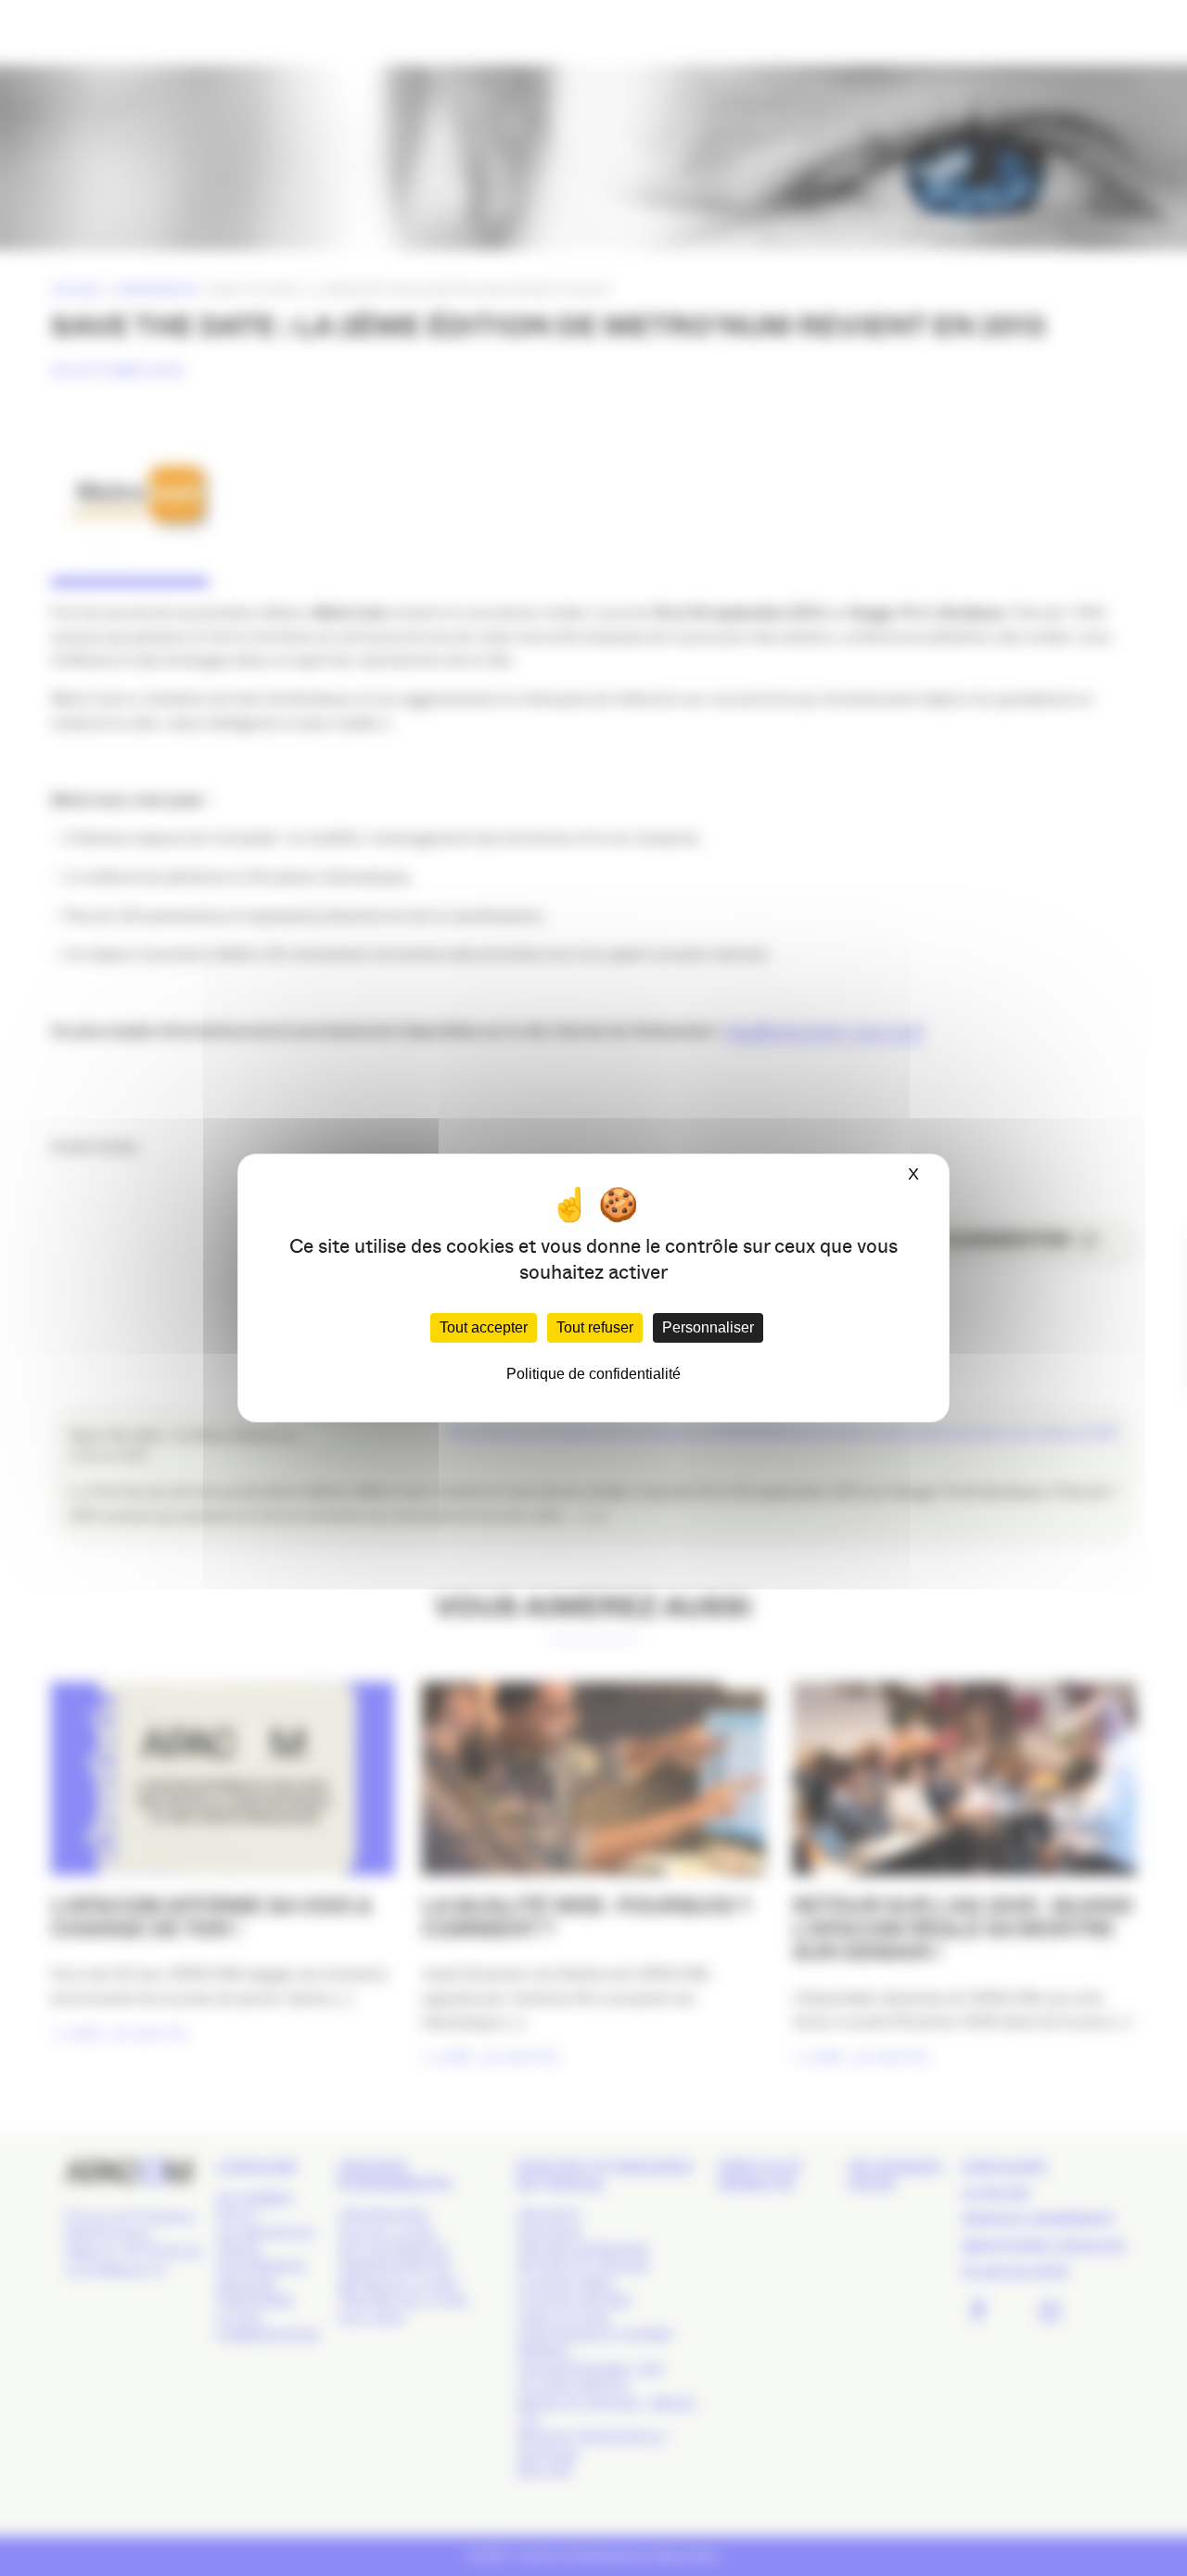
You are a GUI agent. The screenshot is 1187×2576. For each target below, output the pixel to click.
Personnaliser (708, 1327)
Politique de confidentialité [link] (593, 1374)
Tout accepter (484, 1327)
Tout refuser (595, 1327)
